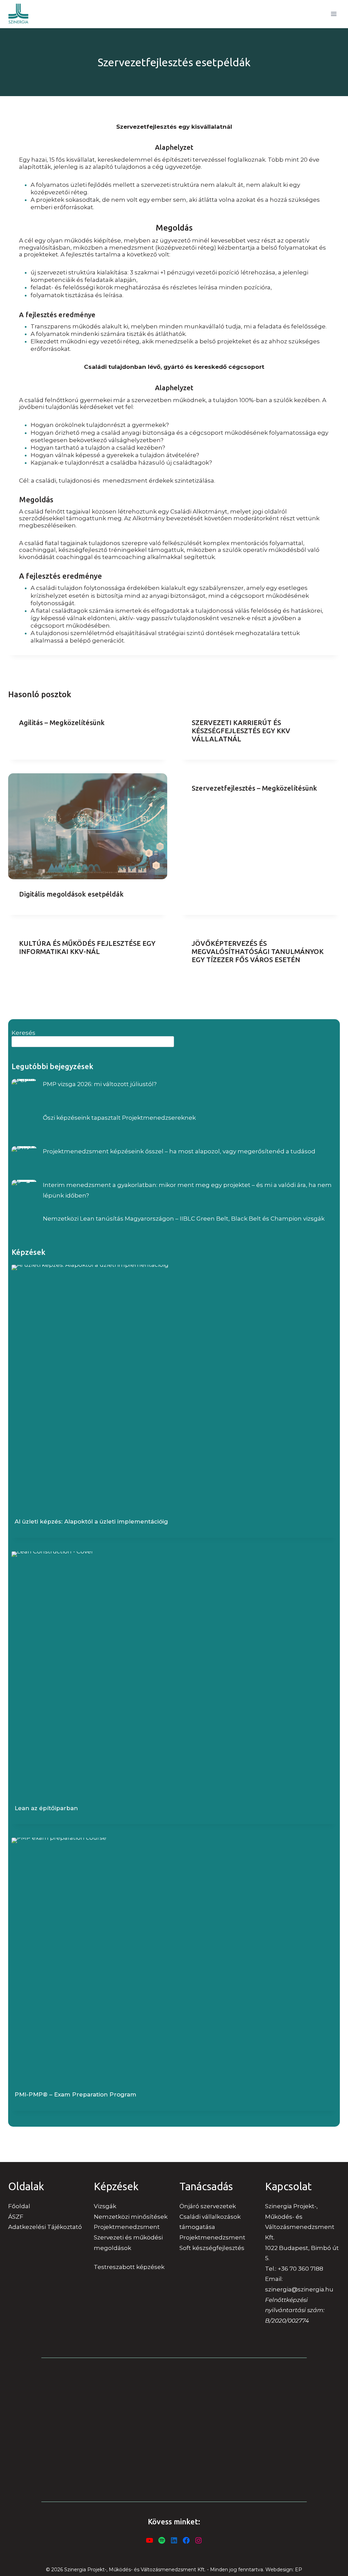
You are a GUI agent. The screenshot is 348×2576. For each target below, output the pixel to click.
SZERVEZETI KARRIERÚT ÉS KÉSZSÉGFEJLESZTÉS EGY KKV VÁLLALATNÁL (241, 731)
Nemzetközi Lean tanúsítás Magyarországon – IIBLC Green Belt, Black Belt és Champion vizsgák (184, 1219)
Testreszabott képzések (129, 2267)
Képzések (29, 1252)
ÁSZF (16, 2217)
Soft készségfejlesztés (212, 2248)
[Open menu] (334, 14)
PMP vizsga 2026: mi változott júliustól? (100, 1084)
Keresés (23, 1033)
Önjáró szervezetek (208, 2206)
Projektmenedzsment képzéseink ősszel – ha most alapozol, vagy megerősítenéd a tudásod (179, 1151)
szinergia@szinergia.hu (299, 2289)
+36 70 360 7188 (300, 2269)
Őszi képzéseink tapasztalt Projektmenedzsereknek (119, 1118)
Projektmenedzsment (212, 2237)
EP (299, 2570)
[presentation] (88, 826)
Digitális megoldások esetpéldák (71, 894)
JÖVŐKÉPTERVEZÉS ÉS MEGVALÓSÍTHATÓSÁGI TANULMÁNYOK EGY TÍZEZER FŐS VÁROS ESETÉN (258, 951)
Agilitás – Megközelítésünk (62, 723)
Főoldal (19, 2206)
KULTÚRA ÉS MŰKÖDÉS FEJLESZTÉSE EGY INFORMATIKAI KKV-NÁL (87, 947)
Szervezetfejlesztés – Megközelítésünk (254, 788)
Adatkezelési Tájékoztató (45, 2227)
